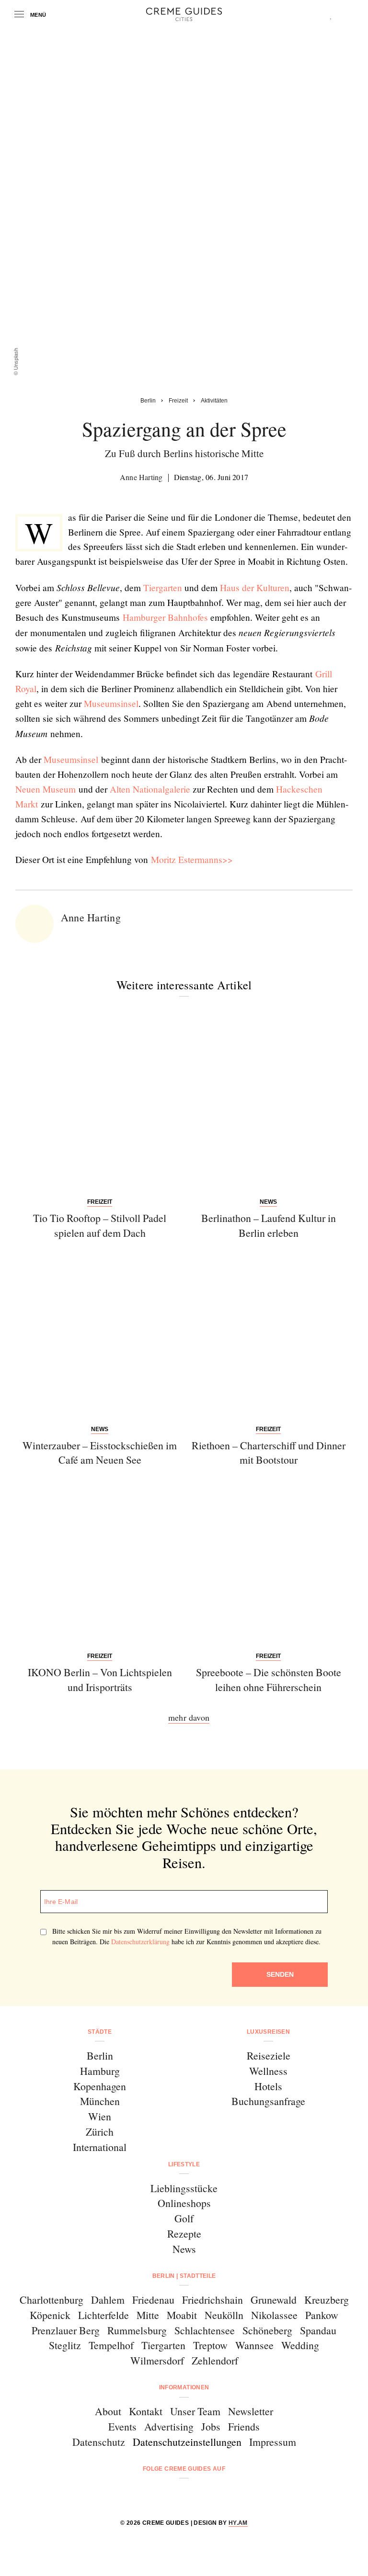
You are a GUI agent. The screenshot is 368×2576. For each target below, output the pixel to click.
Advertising (169, 2426)
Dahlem (108, 2300)
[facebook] (147, 2494)
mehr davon (189, 1717)
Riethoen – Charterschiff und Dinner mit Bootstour (269, 1453)
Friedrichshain (213, 2300)
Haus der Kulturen (255, 588)
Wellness (268, 2071)
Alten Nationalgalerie (150, 789)
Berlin (100, 2055)
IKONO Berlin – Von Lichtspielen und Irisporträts (100, 1680)
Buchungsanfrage (268, 2101)
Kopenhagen (100, 2086)
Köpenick (50, 2315)
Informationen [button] (184, 2387)
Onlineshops (184, 2203)
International (100, 2147)
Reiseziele (269, 2055)
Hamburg (100, 2071)
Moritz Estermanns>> (192, 859)
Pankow (322, 2315)
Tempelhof (111, 2345)
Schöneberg (267, 2330)
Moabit (182, 2315)
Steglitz (65, 2345)
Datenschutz (99, 2442)
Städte (100, 2032)
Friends (244, 2426)
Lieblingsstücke (184, 2188)
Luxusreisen (268, 2032)
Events (122, 2426)
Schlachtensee (205, 2330)
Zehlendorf (215, 2360)
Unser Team (195, 2411)
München (100, 2101)
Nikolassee (274, 2315)
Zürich (100, 2132)
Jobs (211, 2426)
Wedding (300, 2345)
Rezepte (184, 2234)
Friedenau (153, 2300)
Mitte (148, 2315)
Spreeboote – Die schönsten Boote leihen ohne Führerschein (269, 1680)
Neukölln (224, 2315)
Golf (184, 2218)
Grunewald (274, 2300)
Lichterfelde (103, 2315)
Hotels (268, 2086)
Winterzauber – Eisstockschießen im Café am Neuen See (100, 1453)
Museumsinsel (111, 703)
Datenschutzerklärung (140, 1942)
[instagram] (172, 2494)
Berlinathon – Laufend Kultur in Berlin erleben (269, 1225)
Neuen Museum (47, 789)
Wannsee (254, 2345)
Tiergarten (163, 588)
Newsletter (251, 2411)
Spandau (318, 2330)
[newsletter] (221, 2494)
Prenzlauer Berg (66, 2330)
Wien (100, 2116)
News (184, 2249)
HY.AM (238, 2523)
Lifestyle (184, 2164)
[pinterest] (196, 2494)
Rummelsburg (137, 2330)
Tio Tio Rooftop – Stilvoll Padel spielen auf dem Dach (100, 1225)
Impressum (273, 2442)
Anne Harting (141, 477)
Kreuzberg (327, 2300)
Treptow (210, 2345)
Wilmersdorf (157, 2360)
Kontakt (146, 2411)
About (108, 2411)
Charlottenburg (52, 2300)
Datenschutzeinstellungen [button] (187, 2442)
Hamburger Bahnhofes (165, 617)
